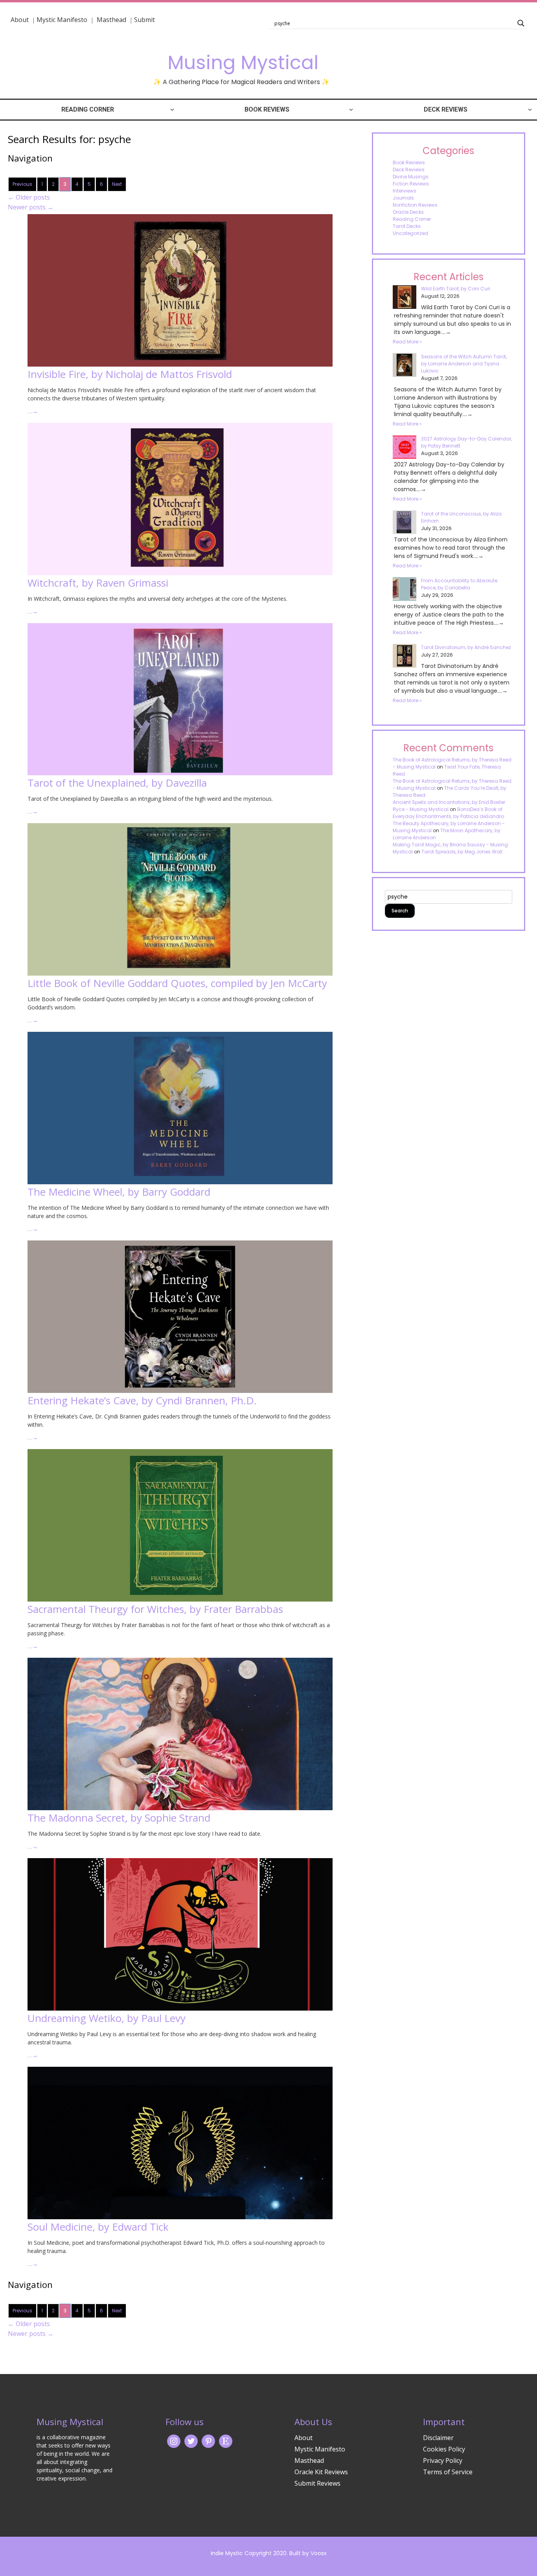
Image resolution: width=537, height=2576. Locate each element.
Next (117, 184)
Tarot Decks (407, 226)
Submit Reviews (317, 2483)
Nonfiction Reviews (415, 205)
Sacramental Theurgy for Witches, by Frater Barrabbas (155, 1609)
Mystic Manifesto (62, 20)
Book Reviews (267, 109)
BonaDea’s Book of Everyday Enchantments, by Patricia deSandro (448, 813)
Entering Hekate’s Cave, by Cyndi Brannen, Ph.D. (142, 1400)
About (20, 20)
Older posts (29, 197)
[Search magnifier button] (521, 23)
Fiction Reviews (411, 184)
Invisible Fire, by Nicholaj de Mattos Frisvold (130, 374)
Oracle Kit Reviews (321, 2472)
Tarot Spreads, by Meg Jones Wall (462, 852)
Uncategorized (410, 233)
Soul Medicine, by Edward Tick (98, 2227)
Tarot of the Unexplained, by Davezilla (117, 783)
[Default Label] (226, 2440)
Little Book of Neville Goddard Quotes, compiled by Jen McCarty (177, 983)
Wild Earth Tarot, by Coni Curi (456, 289)
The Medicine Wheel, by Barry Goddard (119, 1192)
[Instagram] (174, 2440)
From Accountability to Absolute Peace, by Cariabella (459, 584)
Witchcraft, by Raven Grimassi (98, 583)
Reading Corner (88, 109)
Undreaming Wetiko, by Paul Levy (107, 2018)
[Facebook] (208, 2440)
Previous (22, 184)
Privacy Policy (443, 2460)
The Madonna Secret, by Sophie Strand (119, 1818)
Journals (403, 198)
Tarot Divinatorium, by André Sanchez (466, 647)
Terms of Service (448, 2472)
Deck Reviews (446, 109)
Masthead (112, 20)
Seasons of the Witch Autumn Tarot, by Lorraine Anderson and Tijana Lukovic (464, 364)
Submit (144, 20)
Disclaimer (438, 2438)
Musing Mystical (243, 63)
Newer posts (31, 207)
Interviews (405, 191)
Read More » (407, 342)
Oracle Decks (408, 212)
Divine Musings (411, 177)
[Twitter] (191, 2440)
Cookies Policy (444, 2449)
